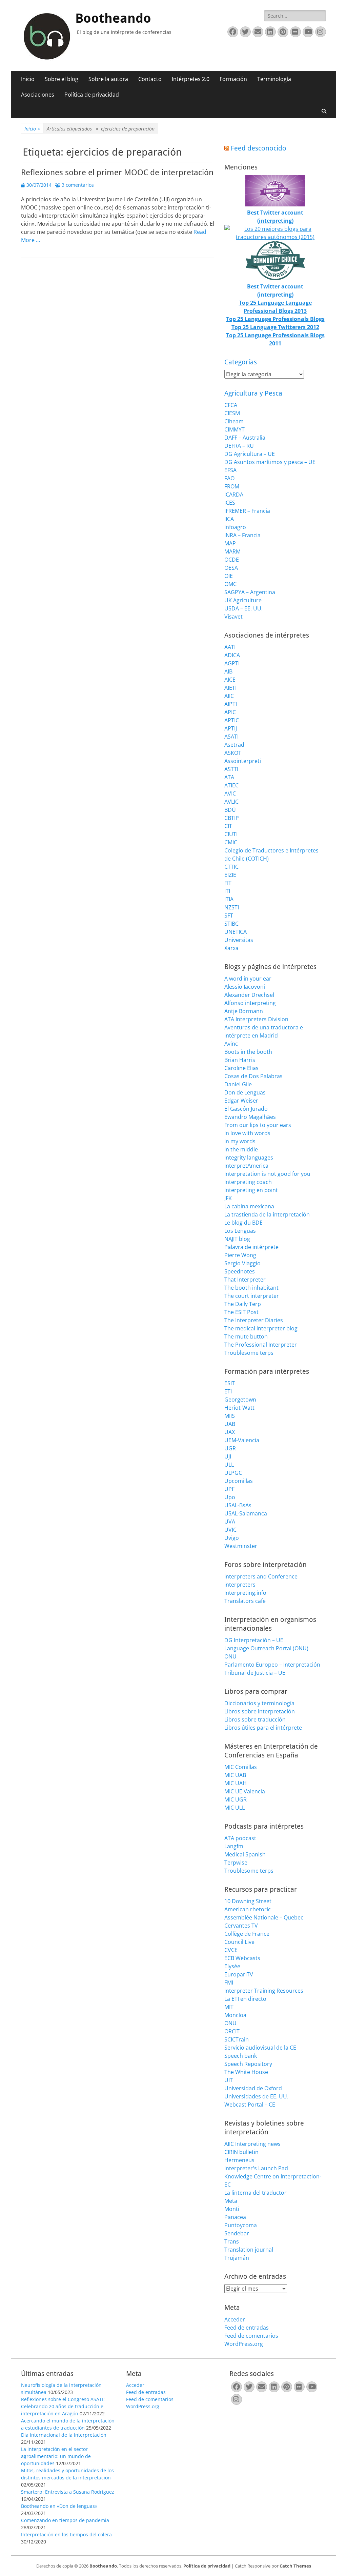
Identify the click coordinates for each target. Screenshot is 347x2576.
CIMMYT (234, 429)
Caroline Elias (241, 1068)
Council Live (239, 1942)
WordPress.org (244, 2344)
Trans (232, 2241)
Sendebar (237, 2233)
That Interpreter (245, 1280)
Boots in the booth (248, 1052)
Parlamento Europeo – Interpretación (272, 1665)
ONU (230, 1656)
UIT (229, 2080)
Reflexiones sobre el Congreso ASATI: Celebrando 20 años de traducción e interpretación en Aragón (63, 2406)
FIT (228, 883)
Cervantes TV (241, 1926)
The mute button (246, 1336)
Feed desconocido (259, 148)
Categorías (241, 362)
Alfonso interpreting (250, 1003)
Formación (233, 79)
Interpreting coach (248, 1182)
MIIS (230, 1416)
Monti (232, 2209)
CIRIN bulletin (241, 2152)
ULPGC (233, 1473)
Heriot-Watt (239, 1408)
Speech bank (241, 2056)
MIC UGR (236, 1799)
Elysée (232, 1966)
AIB (228, 671)
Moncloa (235, 2015)
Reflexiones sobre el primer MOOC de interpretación (117, 173)
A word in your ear (248, 979)
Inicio (28, 79)
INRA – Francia (242, 535)
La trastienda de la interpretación (267, 1214)
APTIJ (231, 728)
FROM (232, 486)
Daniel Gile (238, 1084)
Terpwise (236, 1863)
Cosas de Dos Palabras (253, 1076)
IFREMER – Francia (247, 511)
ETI (228, 1391)
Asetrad (234, 745)
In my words (240, 1141)
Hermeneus (239, 2160)
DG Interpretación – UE (254, 1640)
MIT (229, 2007)
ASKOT (233, 753)
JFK (228, 1198)
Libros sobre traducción (255, 1719)
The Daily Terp (243, 1304)
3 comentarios (78, 185)
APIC (230, 712)
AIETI (230, 688)
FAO (229, 478)
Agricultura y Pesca (253, 393)
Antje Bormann (244, 1011)
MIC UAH (236, 1783)
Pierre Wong (240, 1255)
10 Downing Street (248, 1901)
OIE (229, 576)
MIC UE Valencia (245, 1791)
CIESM (232, 413)
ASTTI (231, 769)
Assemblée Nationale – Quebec (264, 1917)
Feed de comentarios (251, 2336)
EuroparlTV (239, 1974)
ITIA (229, 899)
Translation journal (249, 2250)
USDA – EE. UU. (243, 608)
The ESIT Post (241, 1312)
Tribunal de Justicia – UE (255, 1673)
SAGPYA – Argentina (250, 592)
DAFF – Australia (245, 438)
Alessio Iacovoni (245, 987)
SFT (229, 915)
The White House (246, 2072)
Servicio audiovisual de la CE (260, 2048)
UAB (230, 1424)
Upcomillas (239, 1481)
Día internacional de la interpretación (64, 2435)
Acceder (235, 2319)
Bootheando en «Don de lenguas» (59, 2506)
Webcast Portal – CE (250, 2105)
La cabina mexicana (249, 1206)
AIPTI (231, 704)
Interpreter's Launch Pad (256, 2168)
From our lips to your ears (258, 1125)
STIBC (231, 924)
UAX (230, 1432)
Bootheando (113, 18)
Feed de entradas (247, 2328)
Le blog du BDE (243, 1223)
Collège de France (247, 1934)
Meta (231, 2201)
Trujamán (237, 2258)
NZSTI (232, 907)
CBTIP (232, 818)
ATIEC (231, 785)
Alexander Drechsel (249, 995)
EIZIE (230, 875)
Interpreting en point (251, 1190)
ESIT (230, 1383)
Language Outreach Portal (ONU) (266, 1648)
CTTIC (231, 867)
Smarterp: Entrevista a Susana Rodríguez (68, 2492)
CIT (228, 826)
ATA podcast (240, 1838)
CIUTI (231, 834)
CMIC (231, 842)
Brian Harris (240, 1060)
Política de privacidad (92, 95)
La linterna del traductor (256, 2193)
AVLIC (231, 802)
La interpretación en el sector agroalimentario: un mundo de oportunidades (56, 2456)
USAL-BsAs (238, 1505)
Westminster (241, 1546)
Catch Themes (295, 2566)
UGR (230, 1448)
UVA (230, 1522)
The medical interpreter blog (261, 1328)
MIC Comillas (241, 1767)
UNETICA (236, 932)
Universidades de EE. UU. (256, 2096)
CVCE (231, 1950)
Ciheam (234, 421)
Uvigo (232, 1538)
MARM (232, 551)
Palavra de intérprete (251, 1247)
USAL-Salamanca (246, 1513)
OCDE (232, 560)
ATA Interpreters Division (256, 1019)
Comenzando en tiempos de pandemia (65, 2520)
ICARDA (234, 495)
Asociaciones (38, 95)
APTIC (232, 720)
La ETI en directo (245, 1999)
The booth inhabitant (251, 1288)
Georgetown (240, 1400)
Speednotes (240, 1271)
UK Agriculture (243, 600)
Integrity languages (249, 1158)
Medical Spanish (245, 1854)
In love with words (247, 1133)
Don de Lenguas (245, 1092)
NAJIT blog (237, 1239)
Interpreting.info (245, 1593)
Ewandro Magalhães (250, 1117)
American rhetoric (248, 1909)
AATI (230, 647)
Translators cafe (245, 1601)
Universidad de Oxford (253, 2088)
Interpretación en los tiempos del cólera (66, 2534)
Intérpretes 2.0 (191, 79)
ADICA (232, 655)
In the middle (241, 1149)
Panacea (235, 2217)
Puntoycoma (241, 2225)
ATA (229, 777)
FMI (229, 1983)
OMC (230, 584)
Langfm (234, 1846)
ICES (230, 503)
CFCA (231, 405)
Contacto (150, 79)
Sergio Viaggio (242, 1263)
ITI (227, 891)
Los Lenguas (240, 1231)
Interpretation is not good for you (267, 1174)
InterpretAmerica (246, 1166)
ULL (229, 1465)
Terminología (274, 79)
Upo (230, 1497)
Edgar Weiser (241, 1101)
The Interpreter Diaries (254, 1320)
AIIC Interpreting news (252, 2144)
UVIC (230, 1530)
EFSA (230, 470)
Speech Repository (248, 2064)
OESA (231, 568)
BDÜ (230, 810)
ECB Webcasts (242, 1958)
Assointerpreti (243, 761)
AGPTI (232, 663)
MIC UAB (235, 1775)
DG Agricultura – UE (250, 454)
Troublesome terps (249, 1353)
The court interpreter (252, 1296)
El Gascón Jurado (246, 1109)
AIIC (229, 696)
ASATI (231, 737)
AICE (230, 680)
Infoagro (235, 527)
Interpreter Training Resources (264, 1991)
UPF (229, 1489)
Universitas (239, 940)
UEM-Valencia (242, 1440)
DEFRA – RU (239, 446)
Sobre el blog (62, 79)
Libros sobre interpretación (260, 1711)
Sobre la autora (108, 79)
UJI (228, 1456)
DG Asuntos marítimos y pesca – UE (270, 462)
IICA (229, 519)
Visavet (233, 617)
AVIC (230, 793)
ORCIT (232, 2031)
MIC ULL (234, 1808)
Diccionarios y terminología (259, 1703)
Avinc (231, 1044)
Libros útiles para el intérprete (263, 1728)
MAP (230, 543)
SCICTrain (237, 2039)
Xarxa (231, 948)
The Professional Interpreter (261, 1345)
